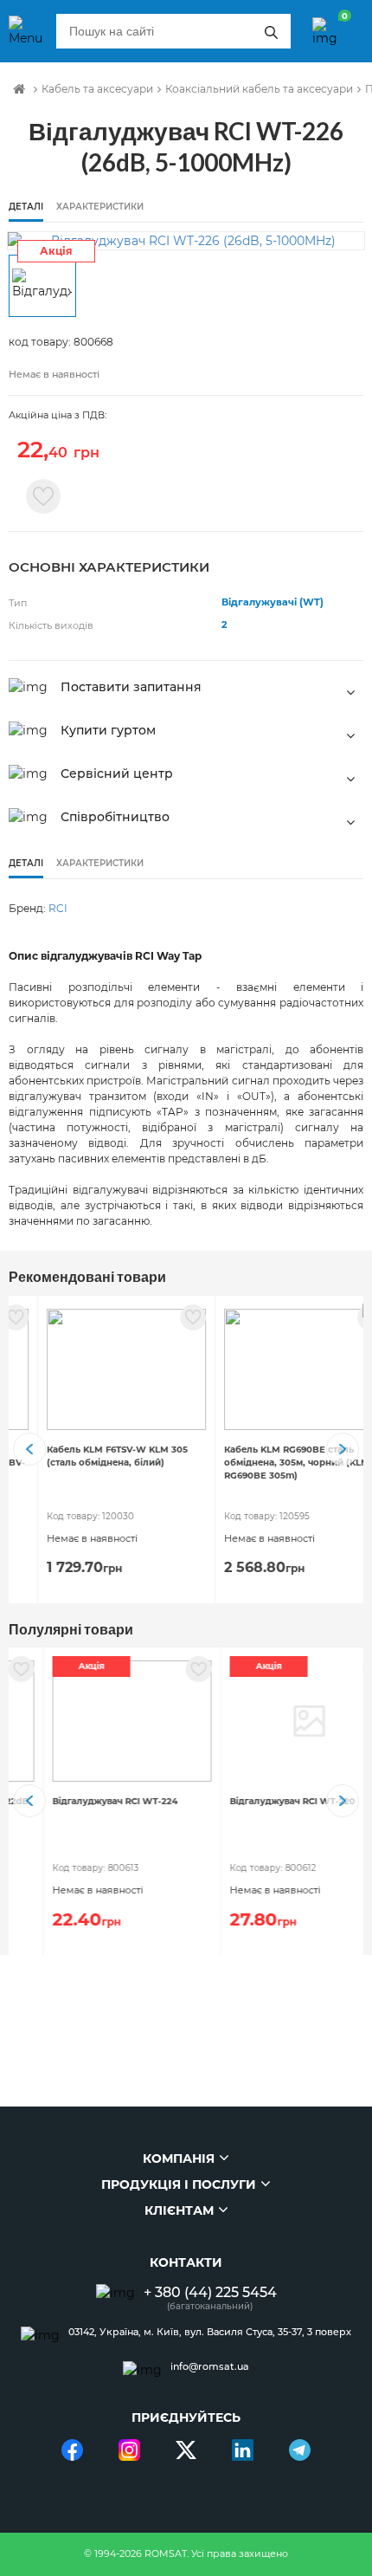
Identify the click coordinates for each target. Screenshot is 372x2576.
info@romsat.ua (210, 2367)
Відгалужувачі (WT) (273, 602)
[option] (186, 241)
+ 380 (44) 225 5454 (210, 2292)
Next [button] (343, 1449)
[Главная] (19, 89)
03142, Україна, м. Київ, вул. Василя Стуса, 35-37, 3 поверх (210, 2332)
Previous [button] (29, 1449)
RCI (58, 908)
